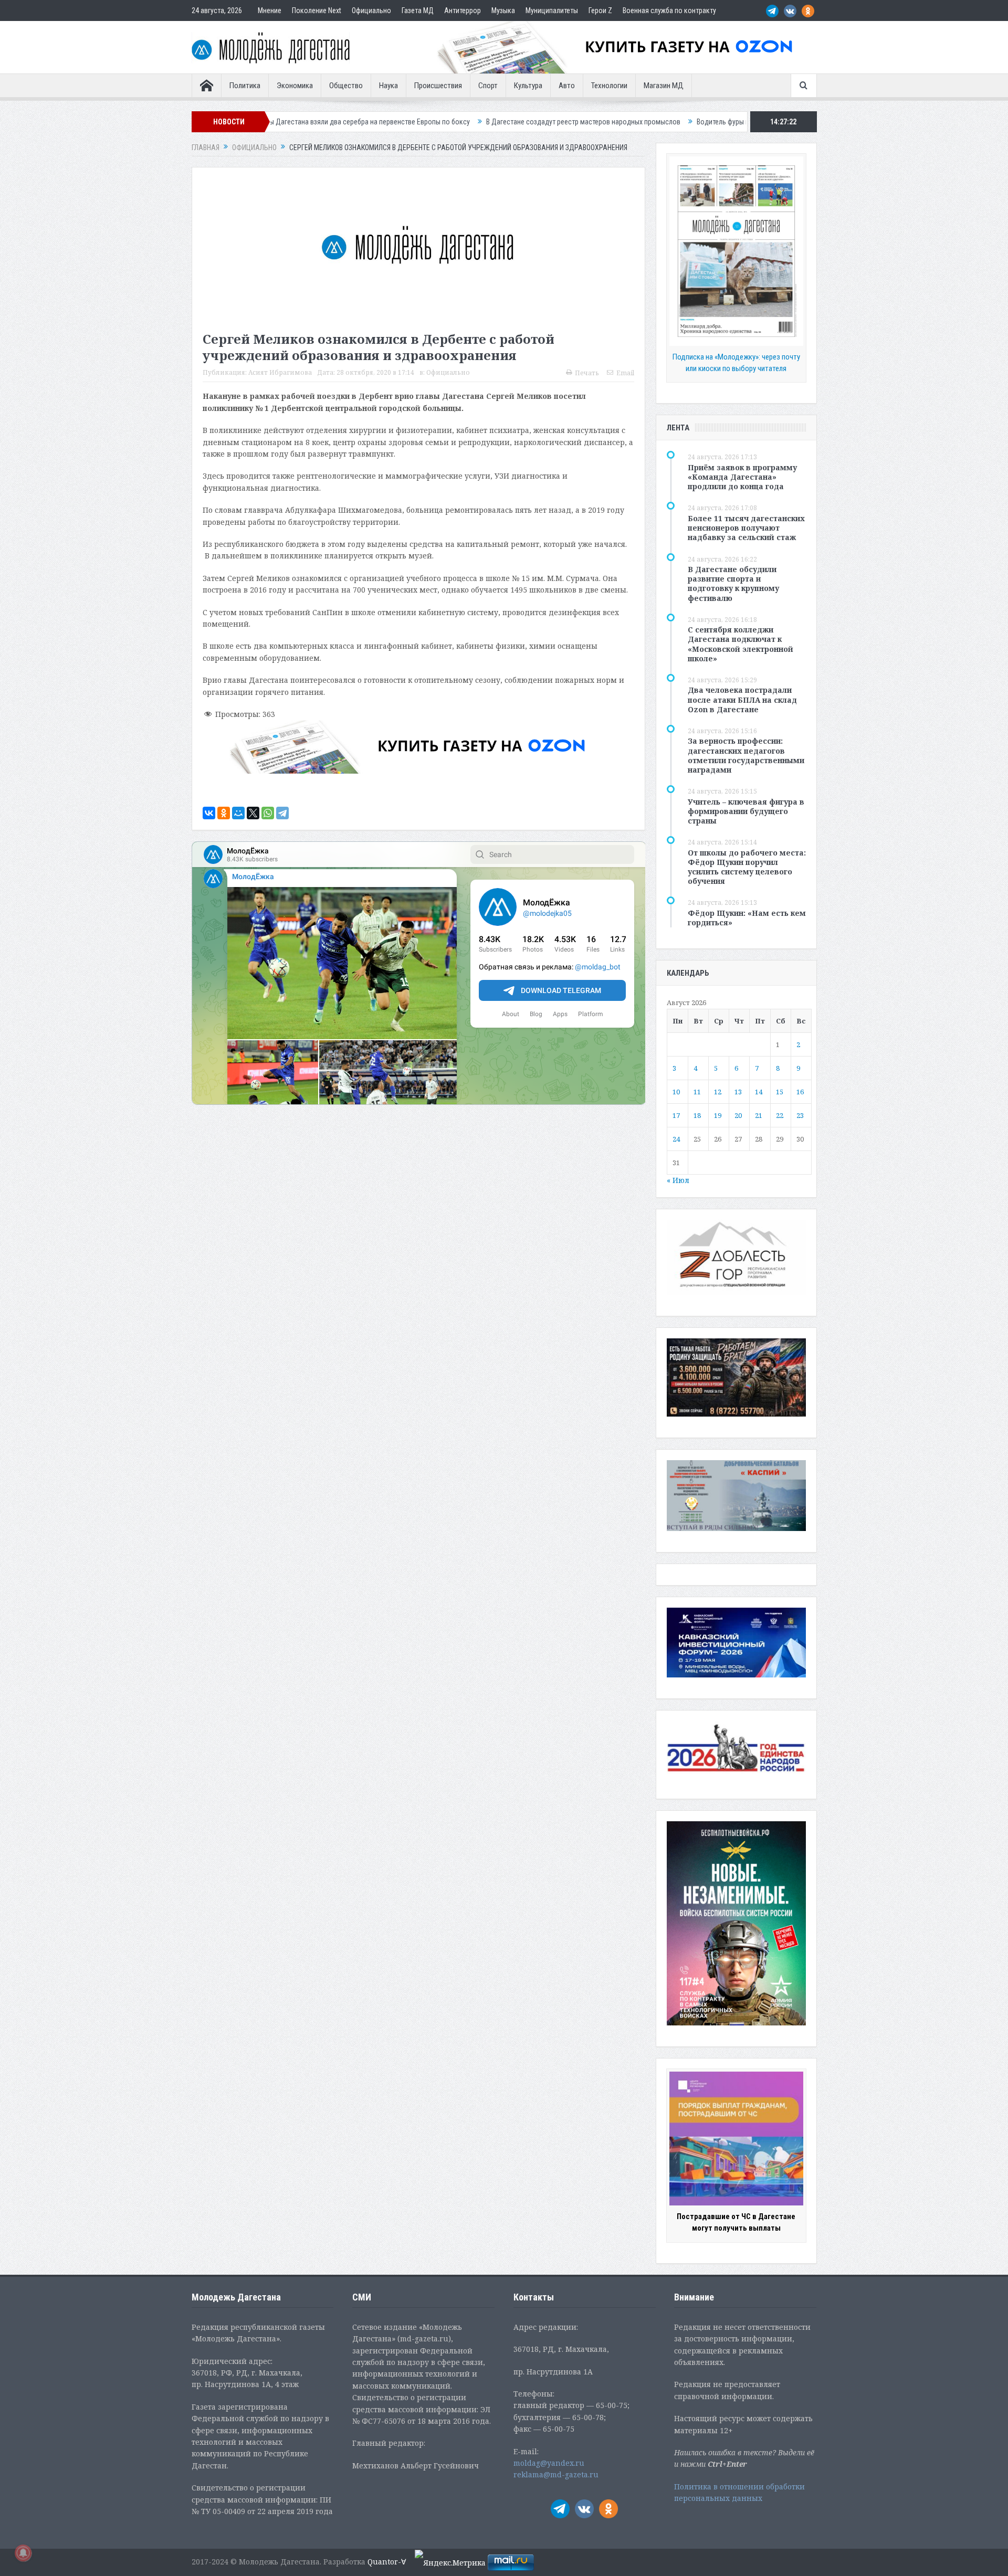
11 (697, 1092)
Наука (388, 86)
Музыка (503, 10)
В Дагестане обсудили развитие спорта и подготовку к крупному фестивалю (733, 584)
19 (718, 1115)
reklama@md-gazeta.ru (556, 2474)
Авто (567, 86)
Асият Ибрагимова (280, 372)
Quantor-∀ (387, 2562)
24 (676, 1139)
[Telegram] (282, 813)
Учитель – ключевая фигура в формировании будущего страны (746, 811)
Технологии (609, 86)
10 (676, 1092)
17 (676, 1115)
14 (759, 1092)
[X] (253, 813)
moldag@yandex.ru (549, 2463)
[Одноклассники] (224, 813)
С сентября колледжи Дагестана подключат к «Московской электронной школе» (741, 644)
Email (625, 373)
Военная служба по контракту (669, 10)
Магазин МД (664, 86)
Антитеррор (463, 10)
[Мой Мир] (238, 813)
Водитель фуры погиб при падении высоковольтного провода (645, 122)
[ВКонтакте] (209, 813)
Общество (346, 86)
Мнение (270, 10)
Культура (528, 86)
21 (759, 1115)
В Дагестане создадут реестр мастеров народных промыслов (435, 122)
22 (780, 1115)
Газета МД (418, 10)
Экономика (295, 86)
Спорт (488, 86)
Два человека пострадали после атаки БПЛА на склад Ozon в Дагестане (742, 699)
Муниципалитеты (552, 10)
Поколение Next (317, 10)
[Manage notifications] (23, 2553)
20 (738, 1115)
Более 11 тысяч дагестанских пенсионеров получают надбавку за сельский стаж (746, 528)
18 (697, 1115)
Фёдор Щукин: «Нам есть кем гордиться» (747, 918)
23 (800, 1115)
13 (738, 1092)
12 (718, 1092)
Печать (587, 373)
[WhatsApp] (268, 813)
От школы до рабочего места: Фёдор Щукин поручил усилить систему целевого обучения (747, 867)
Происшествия (438, 86)
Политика (245, 86)
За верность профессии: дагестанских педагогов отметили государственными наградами (746, 755)
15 (780, 1092)
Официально (371, 10)
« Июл (678, 1180)
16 (800, 1092)
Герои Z (600, 10)
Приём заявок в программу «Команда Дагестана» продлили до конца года (742, 477)
